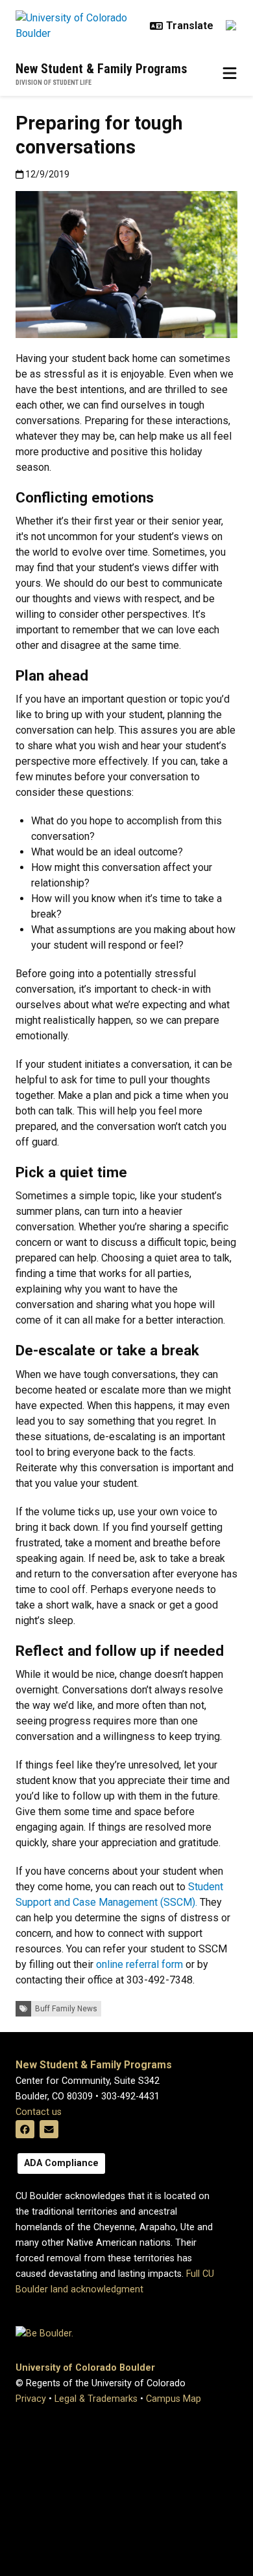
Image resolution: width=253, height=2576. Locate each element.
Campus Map (174, 2399)
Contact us (39, 2112)
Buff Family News (66, 2009)
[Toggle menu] (230, 74)
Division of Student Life (54, 83)
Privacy (31, 2399)
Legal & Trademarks (96, 2399)
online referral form (139, 1964)
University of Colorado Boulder (85, 2368)
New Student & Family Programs (102, 69)
